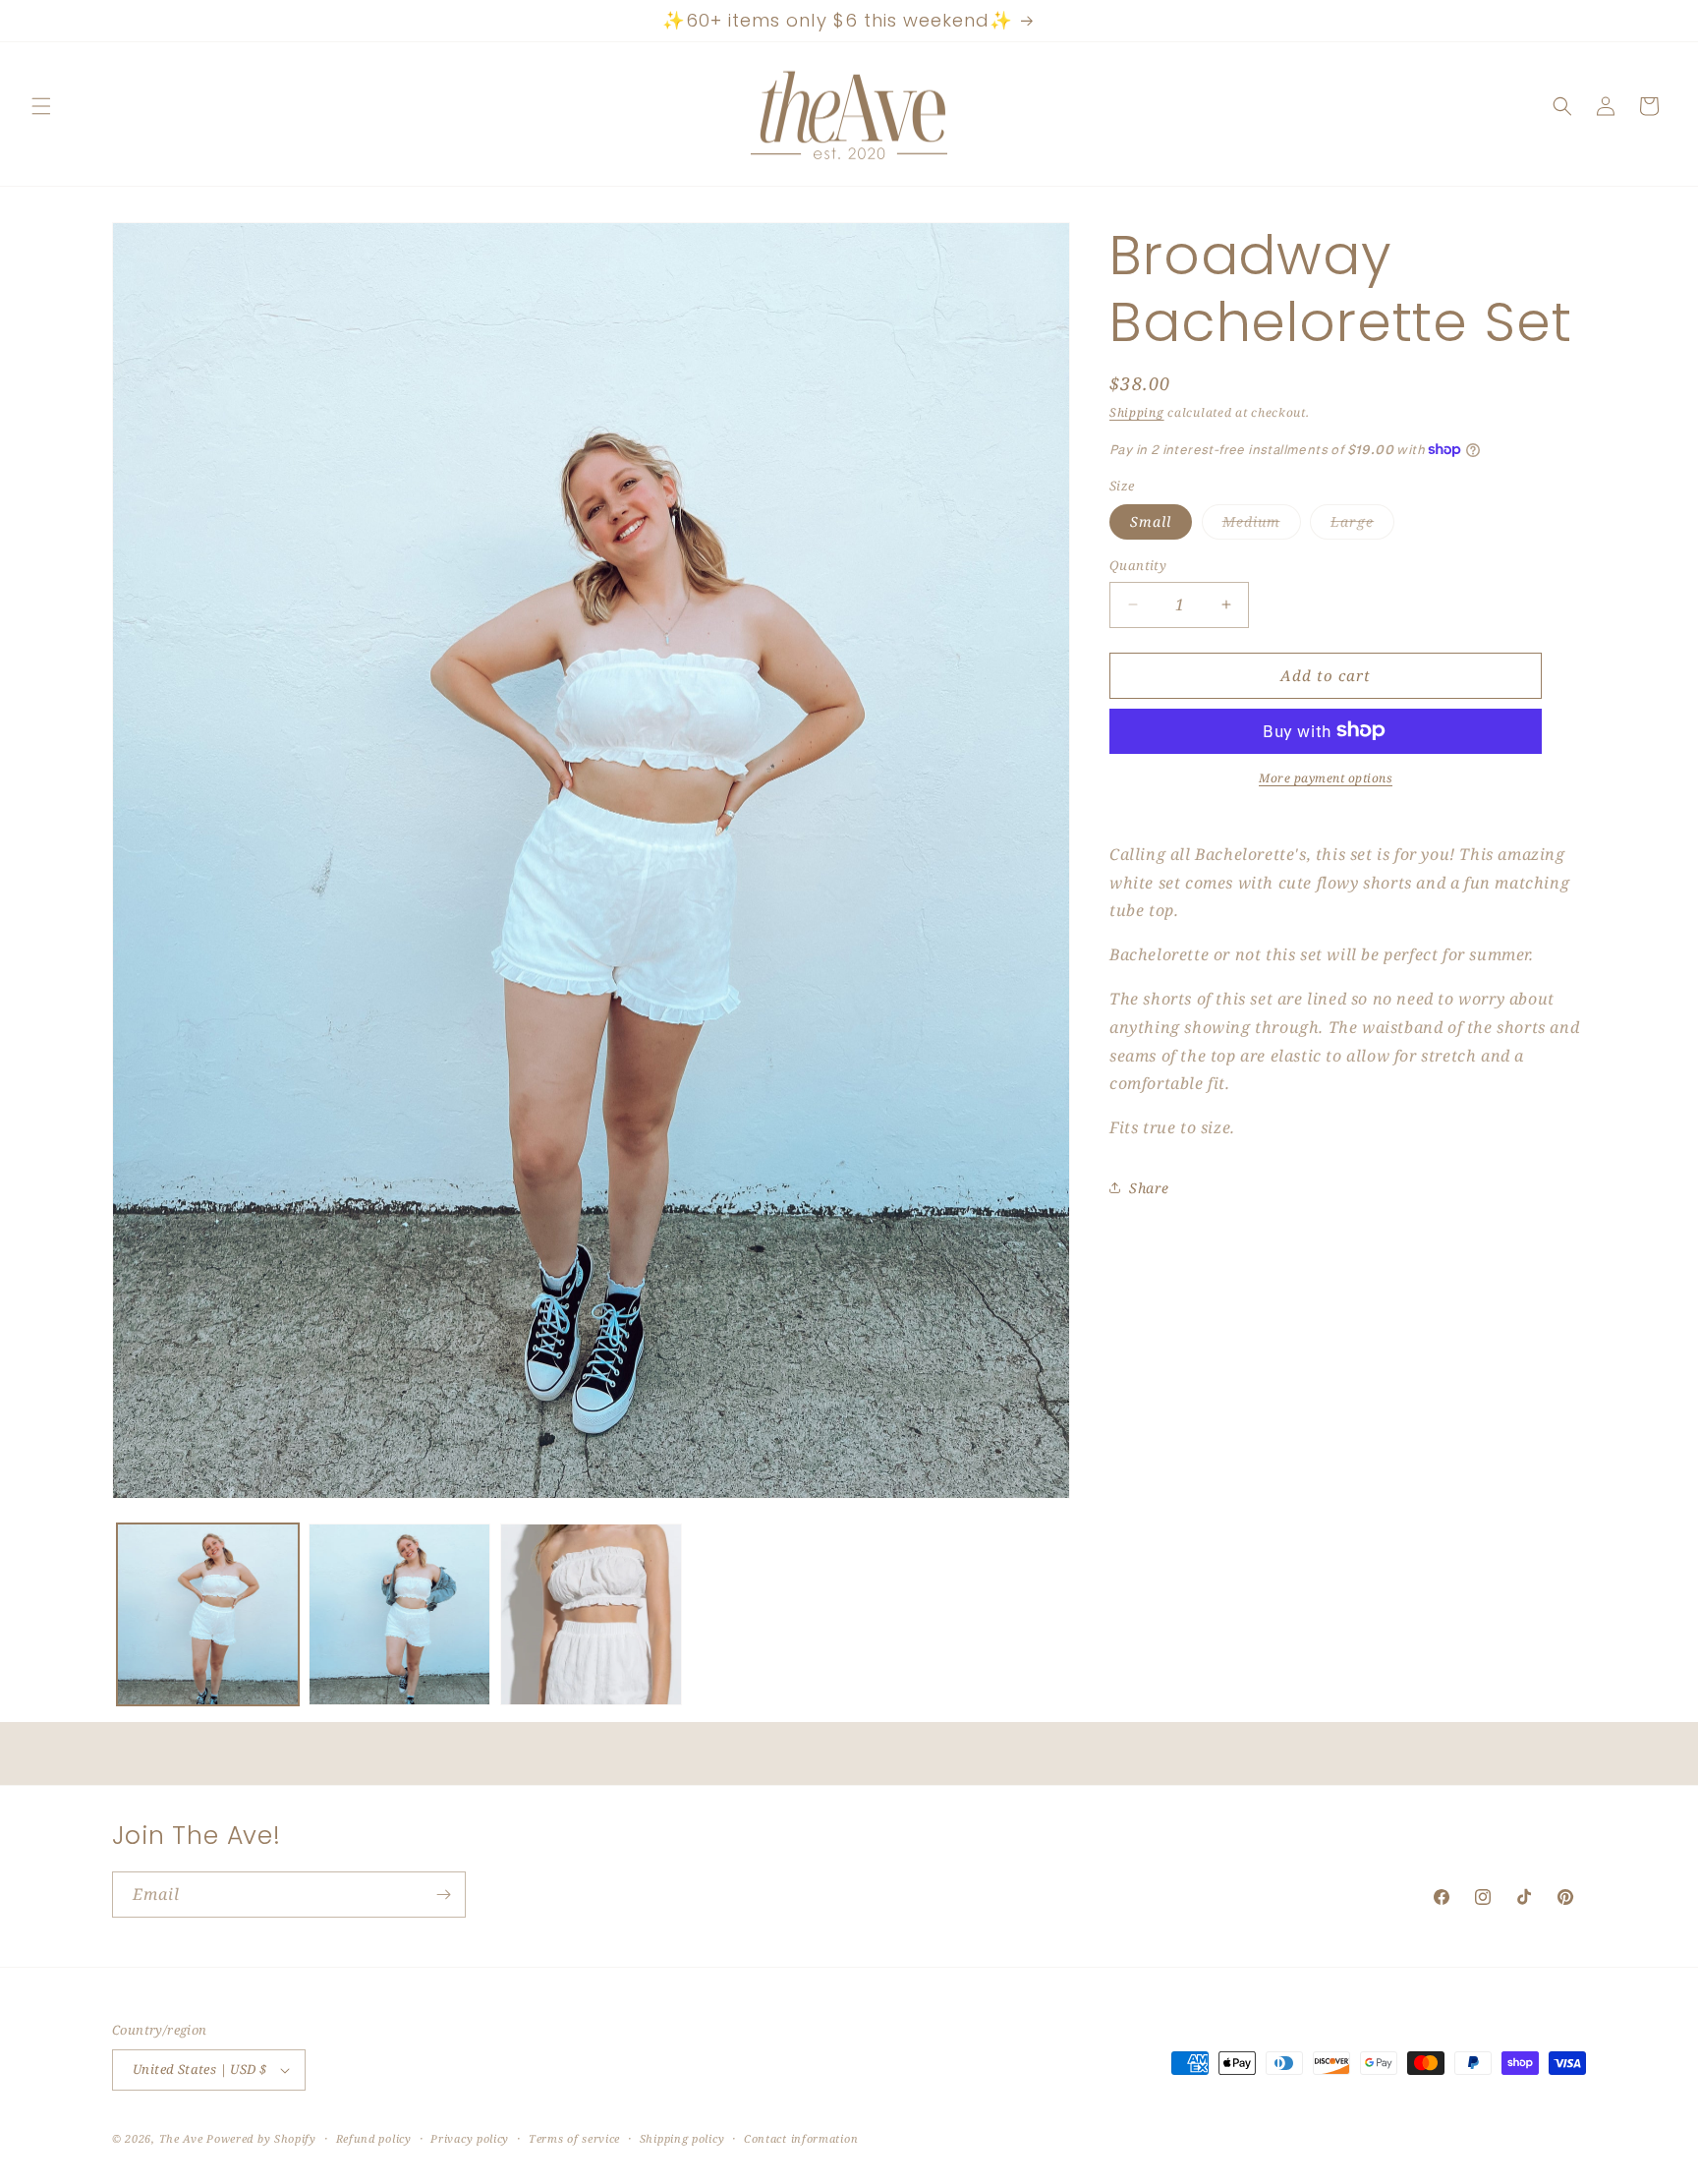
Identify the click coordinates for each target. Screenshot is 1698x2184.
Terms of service (574, 2138)
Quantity (1138, 565)
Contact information (801, 2138)
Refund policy (374, 2138)
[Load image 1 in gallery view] (208, 1614)
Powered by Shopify (261, 2138)
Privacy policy (470, 2138)
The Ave (181, 2138)
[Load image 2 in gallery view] (399, 1614)
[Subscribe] (443, 1895)
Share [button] (1149, 1188)
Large (1362, 525)
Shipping (1137, 412)
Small (1151, 521)
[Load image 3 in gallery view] (591, 1614)
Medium (1262, 525)
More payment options (1326, 777)
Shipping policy (682, 2138)
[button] (41, 106)
